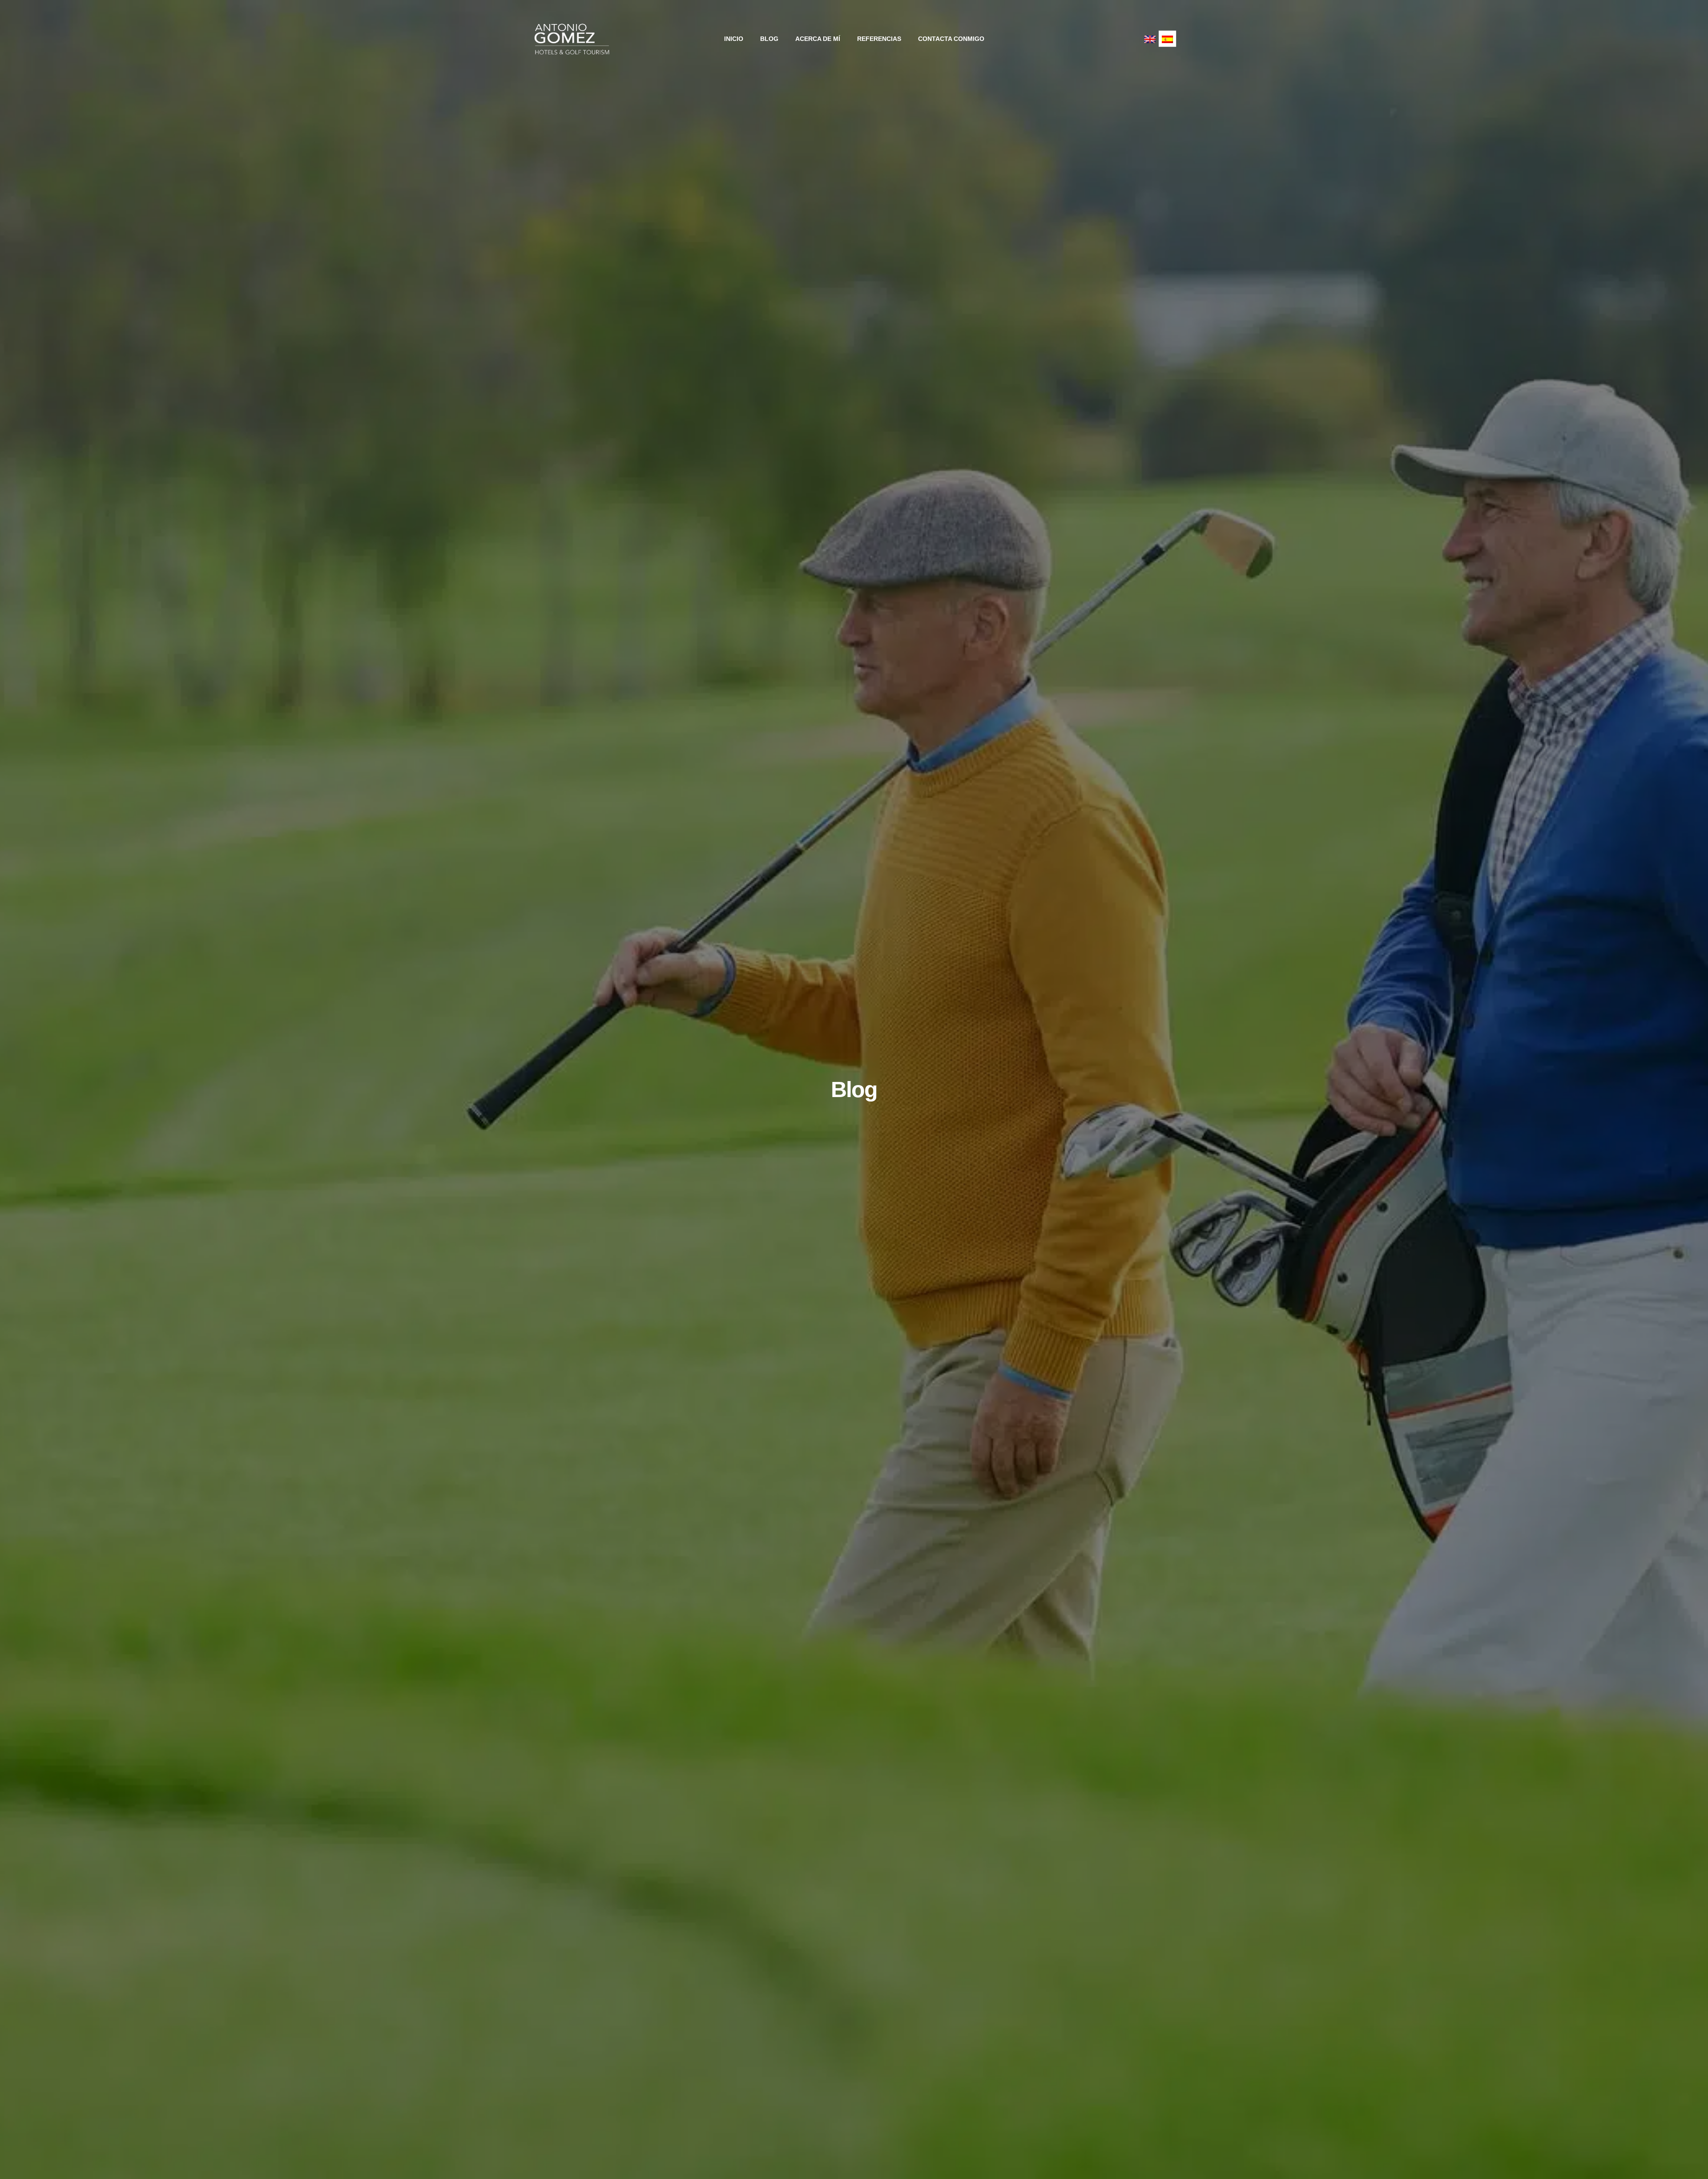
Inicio (734, 39)
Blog (769, 39)
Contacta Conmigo (951, 39)
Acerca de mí (818, 39)
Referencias (879, 39)
